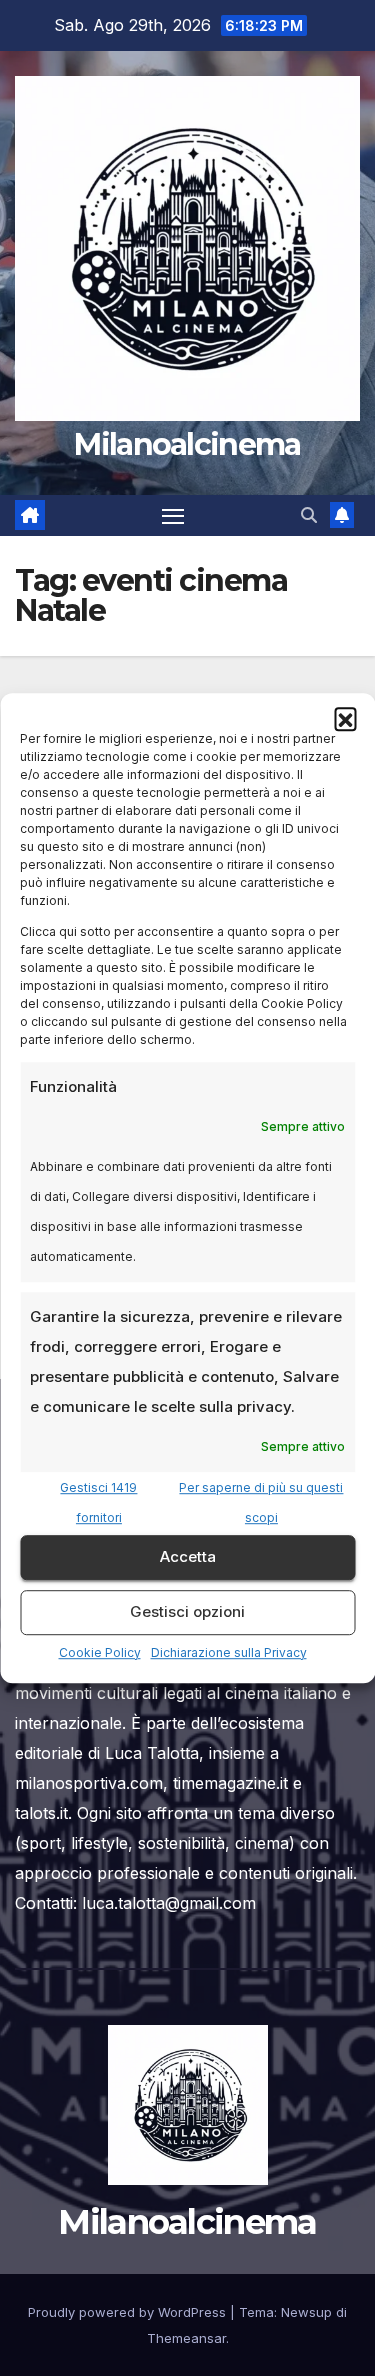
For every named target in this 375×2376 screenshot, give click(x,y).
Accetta (188, 1556)
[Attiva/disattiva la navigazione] (173, 516)
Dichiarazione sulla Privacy (229, 1652)
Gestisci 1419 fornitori (98, 1502)
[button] (345, 718)
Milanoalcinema (187, 444)
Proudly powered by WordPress (129, 2312)
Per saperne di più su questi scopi (261, 1502)
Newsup (306, 2312)
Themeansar (186, 2338)
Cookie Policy (100, 1652)
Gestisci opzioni (187, 1611)
